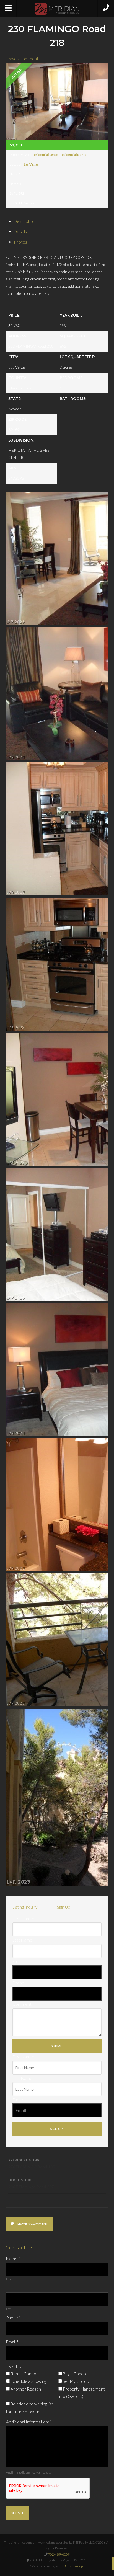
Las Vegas (31, 164)
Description (24, 221)
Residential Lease (45, 155)
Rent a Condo (23, 2374)
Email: (18, 1961)
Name (13, 2259)
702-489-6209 (59, 2554)
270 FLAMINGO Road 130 (32, 2164)
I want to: (15, 2366)
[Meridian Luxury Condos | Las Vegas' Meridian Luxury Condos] (57, 9)
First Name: (23, 1919)
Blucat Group (73, 2566)
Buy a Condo (74, 2374)
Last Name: (23, 1940)
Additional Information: (29, 2422)
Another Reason (25, 2389)
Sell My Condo (76, 2381)
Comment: (23, 2004)
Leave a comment (22, 59)
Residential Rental (73, 155)
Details (20, 231)
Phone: (19, 1983)
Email (12, 2342)
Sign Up (64, 1907)
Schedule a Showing (28, 2381)
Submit (17, 2513)
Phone (13, 2318)
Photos (20, 242)
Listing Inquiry (25, 1907)
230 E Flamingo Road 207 (31, 2183)
